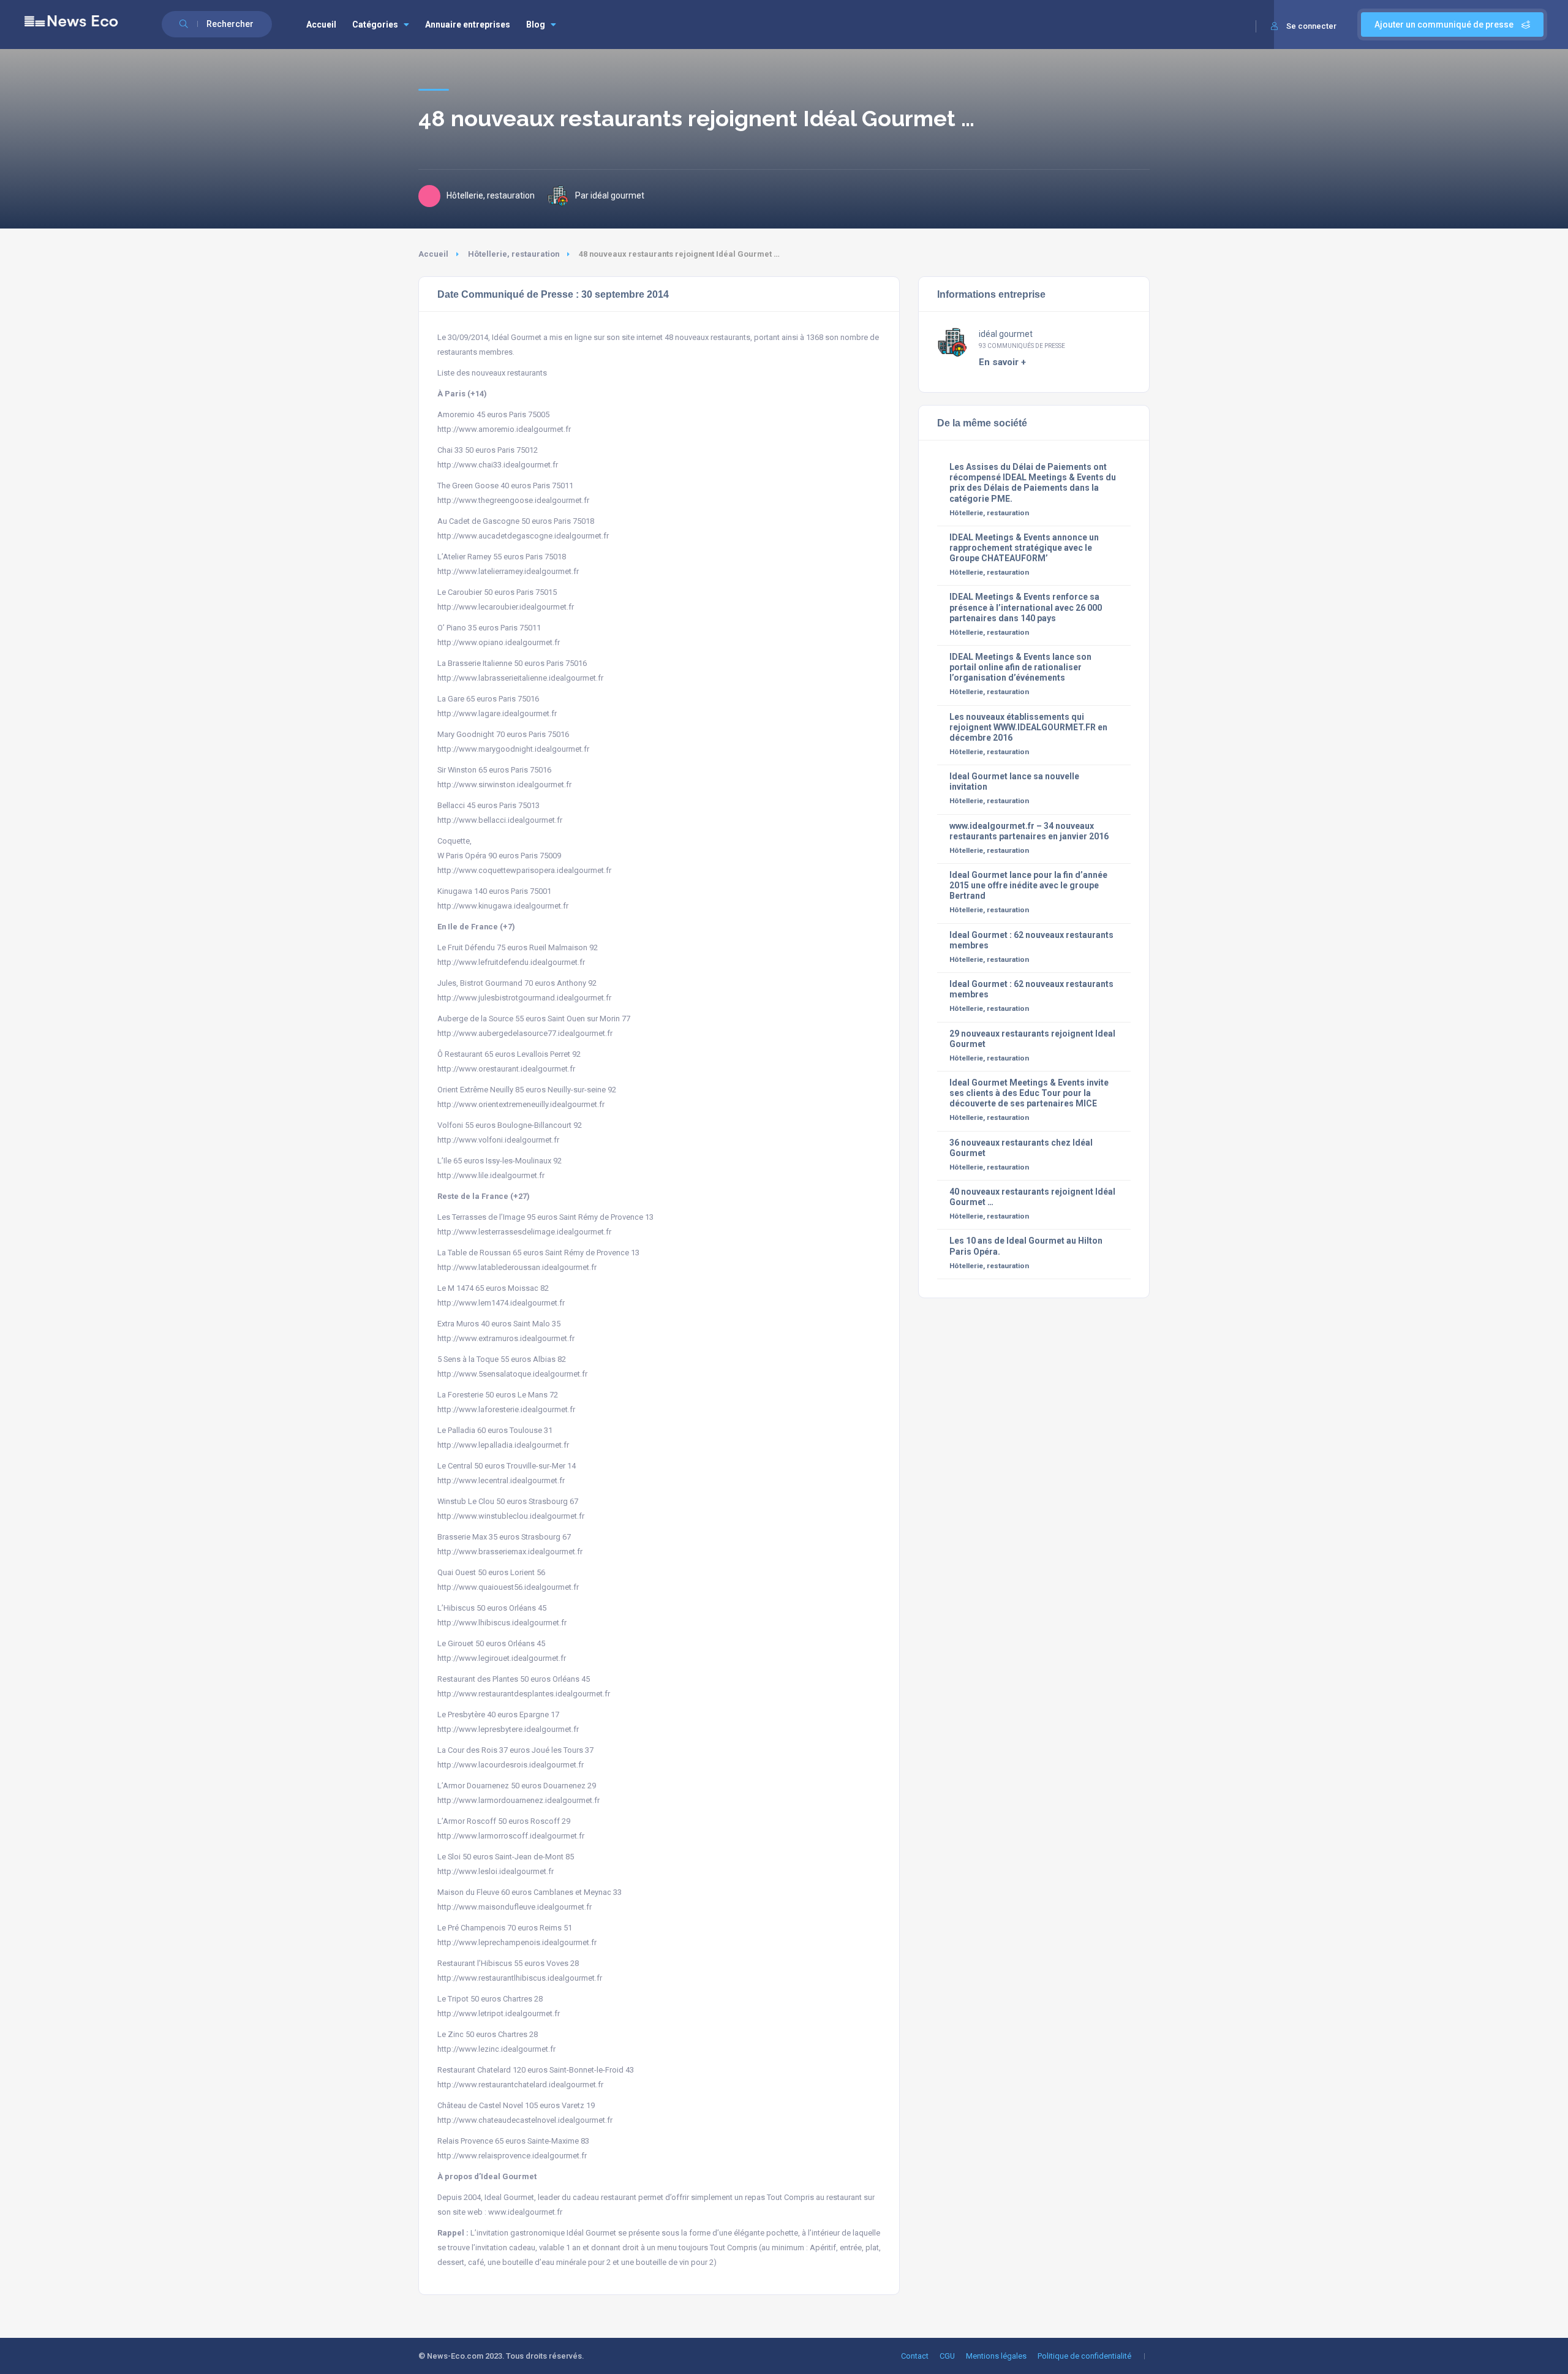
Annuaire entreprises (468, 25)
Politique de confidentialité (1084, 2356)
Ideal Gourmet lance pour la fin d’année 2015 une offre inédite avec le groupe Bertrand (1028, 885)
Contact (915, 2356)
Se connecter (1311, 26)
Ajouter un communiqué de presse (1445, 25)
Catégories (375, 25)
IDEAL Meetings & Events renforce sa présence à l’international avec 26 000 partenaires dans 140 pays (1026, 607)
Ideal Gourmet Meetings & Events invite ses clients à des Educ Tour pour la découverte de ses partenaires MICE (1029, 1093)
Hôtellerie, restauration (514, 254)
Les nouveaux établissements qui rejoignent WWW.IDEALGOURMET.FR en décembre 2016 (1028, 727)
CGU (947, 2356)
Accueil (321, 25)
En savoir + (1002, 362)
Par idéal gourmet (610, 195)
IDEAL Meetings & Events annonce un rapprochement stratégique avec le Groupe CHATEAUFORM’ (1024, 548)
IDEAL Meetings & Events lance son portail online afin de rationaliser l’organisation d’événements (1020, 667)
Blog (536, 25)
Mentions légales (996, 2356)
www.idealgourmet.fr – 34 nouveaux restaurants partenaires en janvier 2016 (1029, 831)
